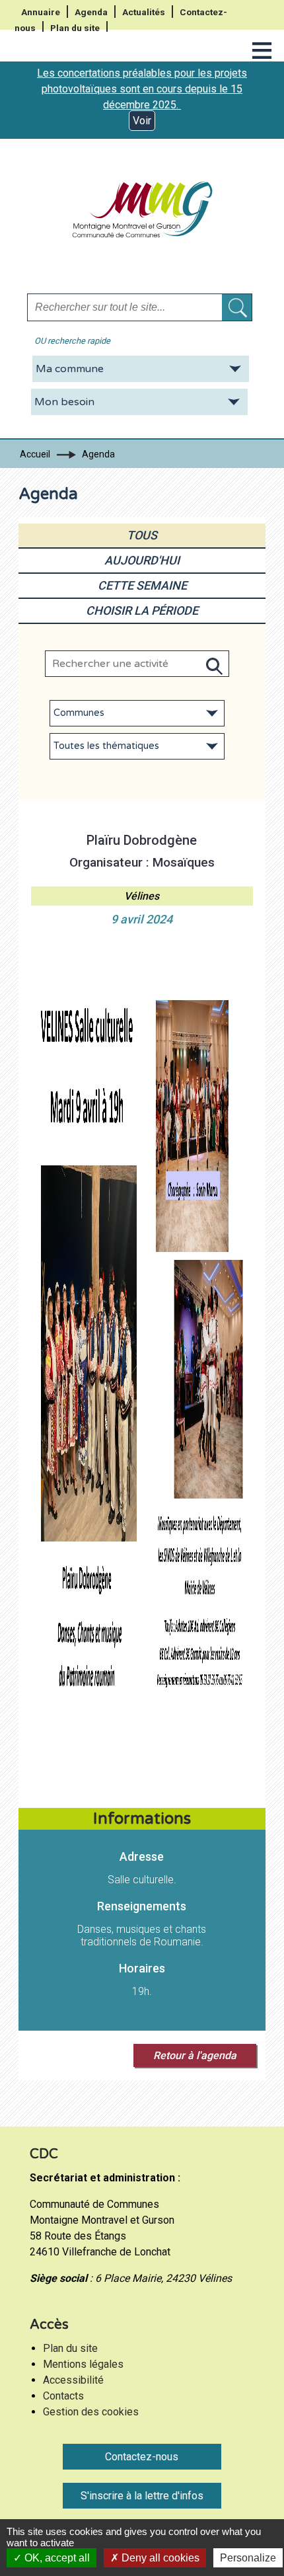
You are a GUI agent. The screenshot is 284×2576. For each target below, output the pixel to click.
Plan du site (75, 28)
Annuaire (41, 12)
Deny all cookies (159, 2558)
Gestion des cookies (91, 2412)
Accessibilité (73, 2380)
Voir (142, 121)
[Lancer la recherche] (237, 307)
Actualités (144, 12)
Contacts (63, 2396)
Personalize (248, 2558)
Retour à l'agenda (195, 2055)
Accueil (35, 454)
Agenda (91, 12)
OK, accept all (56, 2558)
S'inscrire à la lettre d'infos (142, 2496)
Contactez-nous (142, 2457)
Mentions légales (83, 2364)
